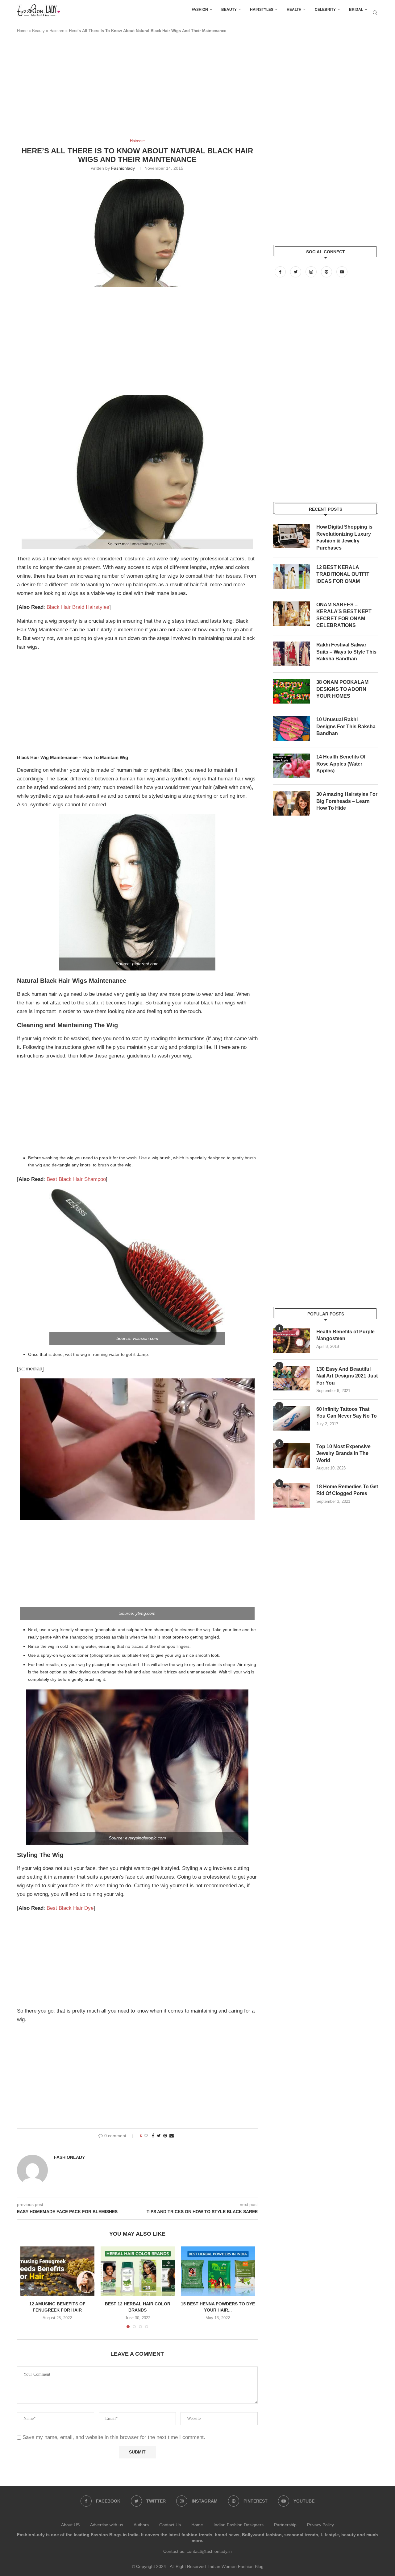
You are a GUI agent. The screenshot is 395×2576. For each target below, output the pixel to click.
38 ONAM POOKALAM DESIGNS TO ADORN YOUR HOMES (342, 689)
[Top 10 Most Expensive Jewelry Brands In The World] (292, 1456)
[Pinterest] (327, 272)
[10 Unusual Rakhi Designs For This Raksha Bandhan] (292, 729)
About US (70, 2525)
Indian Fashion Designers (239, 2525)
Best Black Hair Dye (70, 1908)
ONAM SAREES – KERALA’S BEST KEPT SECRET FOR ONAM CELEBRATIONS (344, 615)
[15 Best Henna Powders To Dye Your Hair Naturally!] (218, 2271)
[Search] (375, 13)
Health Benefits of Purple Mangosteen (345, 1335)
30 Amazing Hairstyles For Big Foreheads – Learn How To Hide (347, 801)
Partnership (285, 2525)
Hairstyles (262, 10)
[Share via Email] (172, 2136)
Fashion (200, 10)
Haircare (57, 31)
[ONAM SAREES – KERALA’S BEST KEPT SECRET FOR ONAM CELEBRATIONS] (292, 614)
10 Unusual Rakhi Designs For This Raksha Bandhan (346, 726)
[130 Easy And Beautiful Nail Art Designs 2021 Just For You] (292, 1378)
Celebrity (325, 10)
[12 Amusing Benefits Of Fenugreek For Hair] (57, 2271)
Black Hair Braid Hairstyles (78, 607)
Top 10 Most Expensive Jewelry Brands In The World (343, 1453)
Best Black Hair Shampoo (76, 1179)
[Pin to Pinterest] (165, 2136)
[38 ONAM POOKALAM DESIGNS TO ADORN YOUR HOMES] (292, 691)
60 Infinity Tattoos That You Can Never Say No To (347, 1413)
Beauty (229, 10)
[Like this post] (146, 2136)
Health (294, 10)
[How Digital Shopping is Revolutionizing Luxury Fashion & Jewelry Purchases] (292, 536)
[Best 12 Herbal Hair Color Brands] (138, 2271)
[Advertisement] (129, 89)
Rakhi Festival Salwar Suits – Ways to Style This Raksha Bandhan (346, 652)
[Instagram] (312, 272)
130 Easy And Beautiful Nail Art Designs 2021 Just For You (347, 1376)
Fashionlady (123, 168)
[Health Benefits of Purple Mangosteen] (292, 1341)
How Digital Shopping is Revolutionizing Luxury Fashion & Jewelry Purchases (344, 537)
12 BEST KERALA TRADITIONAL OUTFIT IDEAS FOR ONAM (343, 574)
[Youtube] (342, 272)
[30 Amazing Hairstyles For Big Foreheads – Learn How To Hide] (292, 803)
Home (22, 31)
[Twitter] (296, 272)
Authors (141, 2525)
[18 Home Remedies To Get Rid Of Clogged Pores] (292, 1496)
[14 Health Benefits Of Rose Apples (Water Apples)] (292, 766)
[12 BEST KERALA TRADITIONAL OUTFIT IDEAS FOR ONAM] (292, 576)
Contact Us (170, 2525)
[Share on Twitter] (159, 2136)
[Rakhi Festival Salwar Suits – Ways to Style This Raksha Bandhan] (292, 654)
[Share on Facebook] (153, 2136)
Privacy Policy (320, 2525)
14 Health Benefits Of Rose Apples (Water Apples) (341, 764)
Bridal (356, 10)
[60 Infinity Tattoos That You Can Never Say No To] (292, 1418)
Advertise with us (107, 2525)
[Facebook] (281, 272)
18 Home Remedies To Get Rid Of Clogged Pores (347, 1490)
